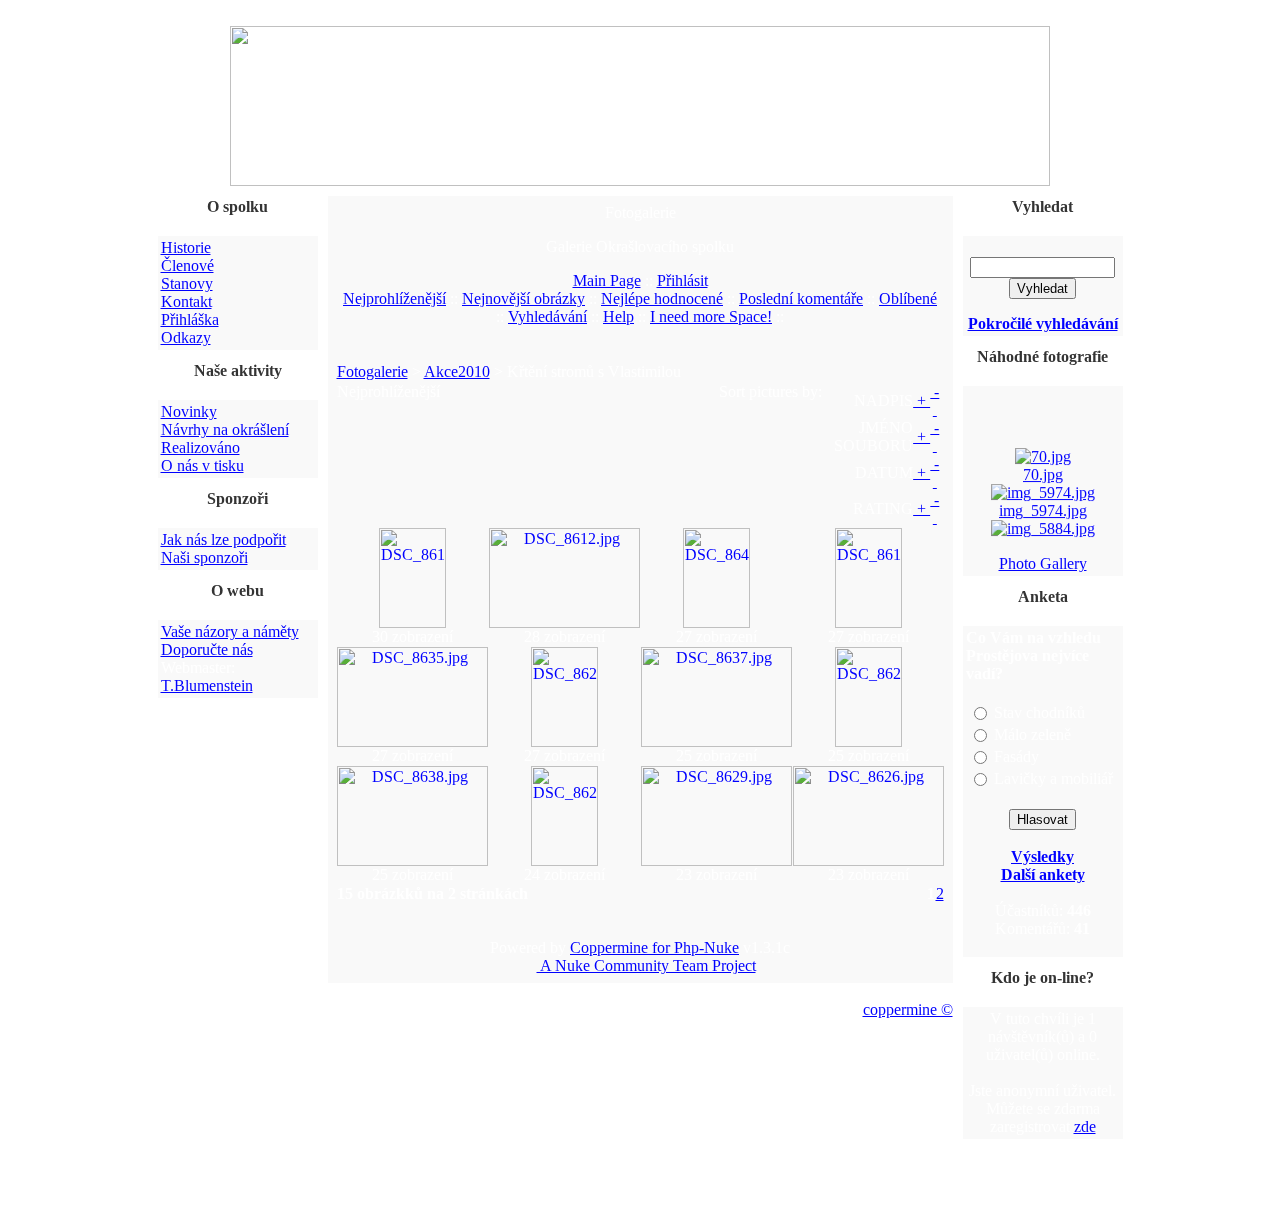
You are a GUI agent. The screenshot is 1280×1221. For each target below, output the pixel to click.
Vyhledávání (547, 316)
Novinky (189, 411)
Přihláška (190, 319)
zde (1085, 1126)
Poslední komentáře (801, 298)
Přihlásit (682, 280)
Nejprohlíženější (394, 298)
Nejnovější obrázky (523, 298)
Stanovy (187, 283)
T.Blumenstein (207, 685)
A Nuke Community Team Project (646, 965)
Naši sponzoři (204, 557)
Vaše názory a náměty (230, 631)
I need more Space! (711, 316)
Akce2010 (457, 371)
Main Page (607, 280)
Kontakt (186, 301)
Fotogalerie (372, 371)
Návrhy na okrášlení (225, 429)
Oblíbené (908, 298)
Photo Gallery (1043, 563)
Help (618, 316)
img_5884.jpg (1043, 544)
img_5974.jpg (1043, 508)
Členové (187, 265)
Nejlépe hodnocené (662, 298)
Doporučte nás (207, 649)
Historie (186, 247)
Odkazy (186, 337)
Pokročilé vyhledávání (1043, 323)
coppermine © (908, 1009)
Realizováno (200, 447)
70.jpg (1043, 472)
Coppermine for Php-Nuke (654, 947)
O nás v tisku (202, 465)
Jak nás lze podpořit (223, 539)
